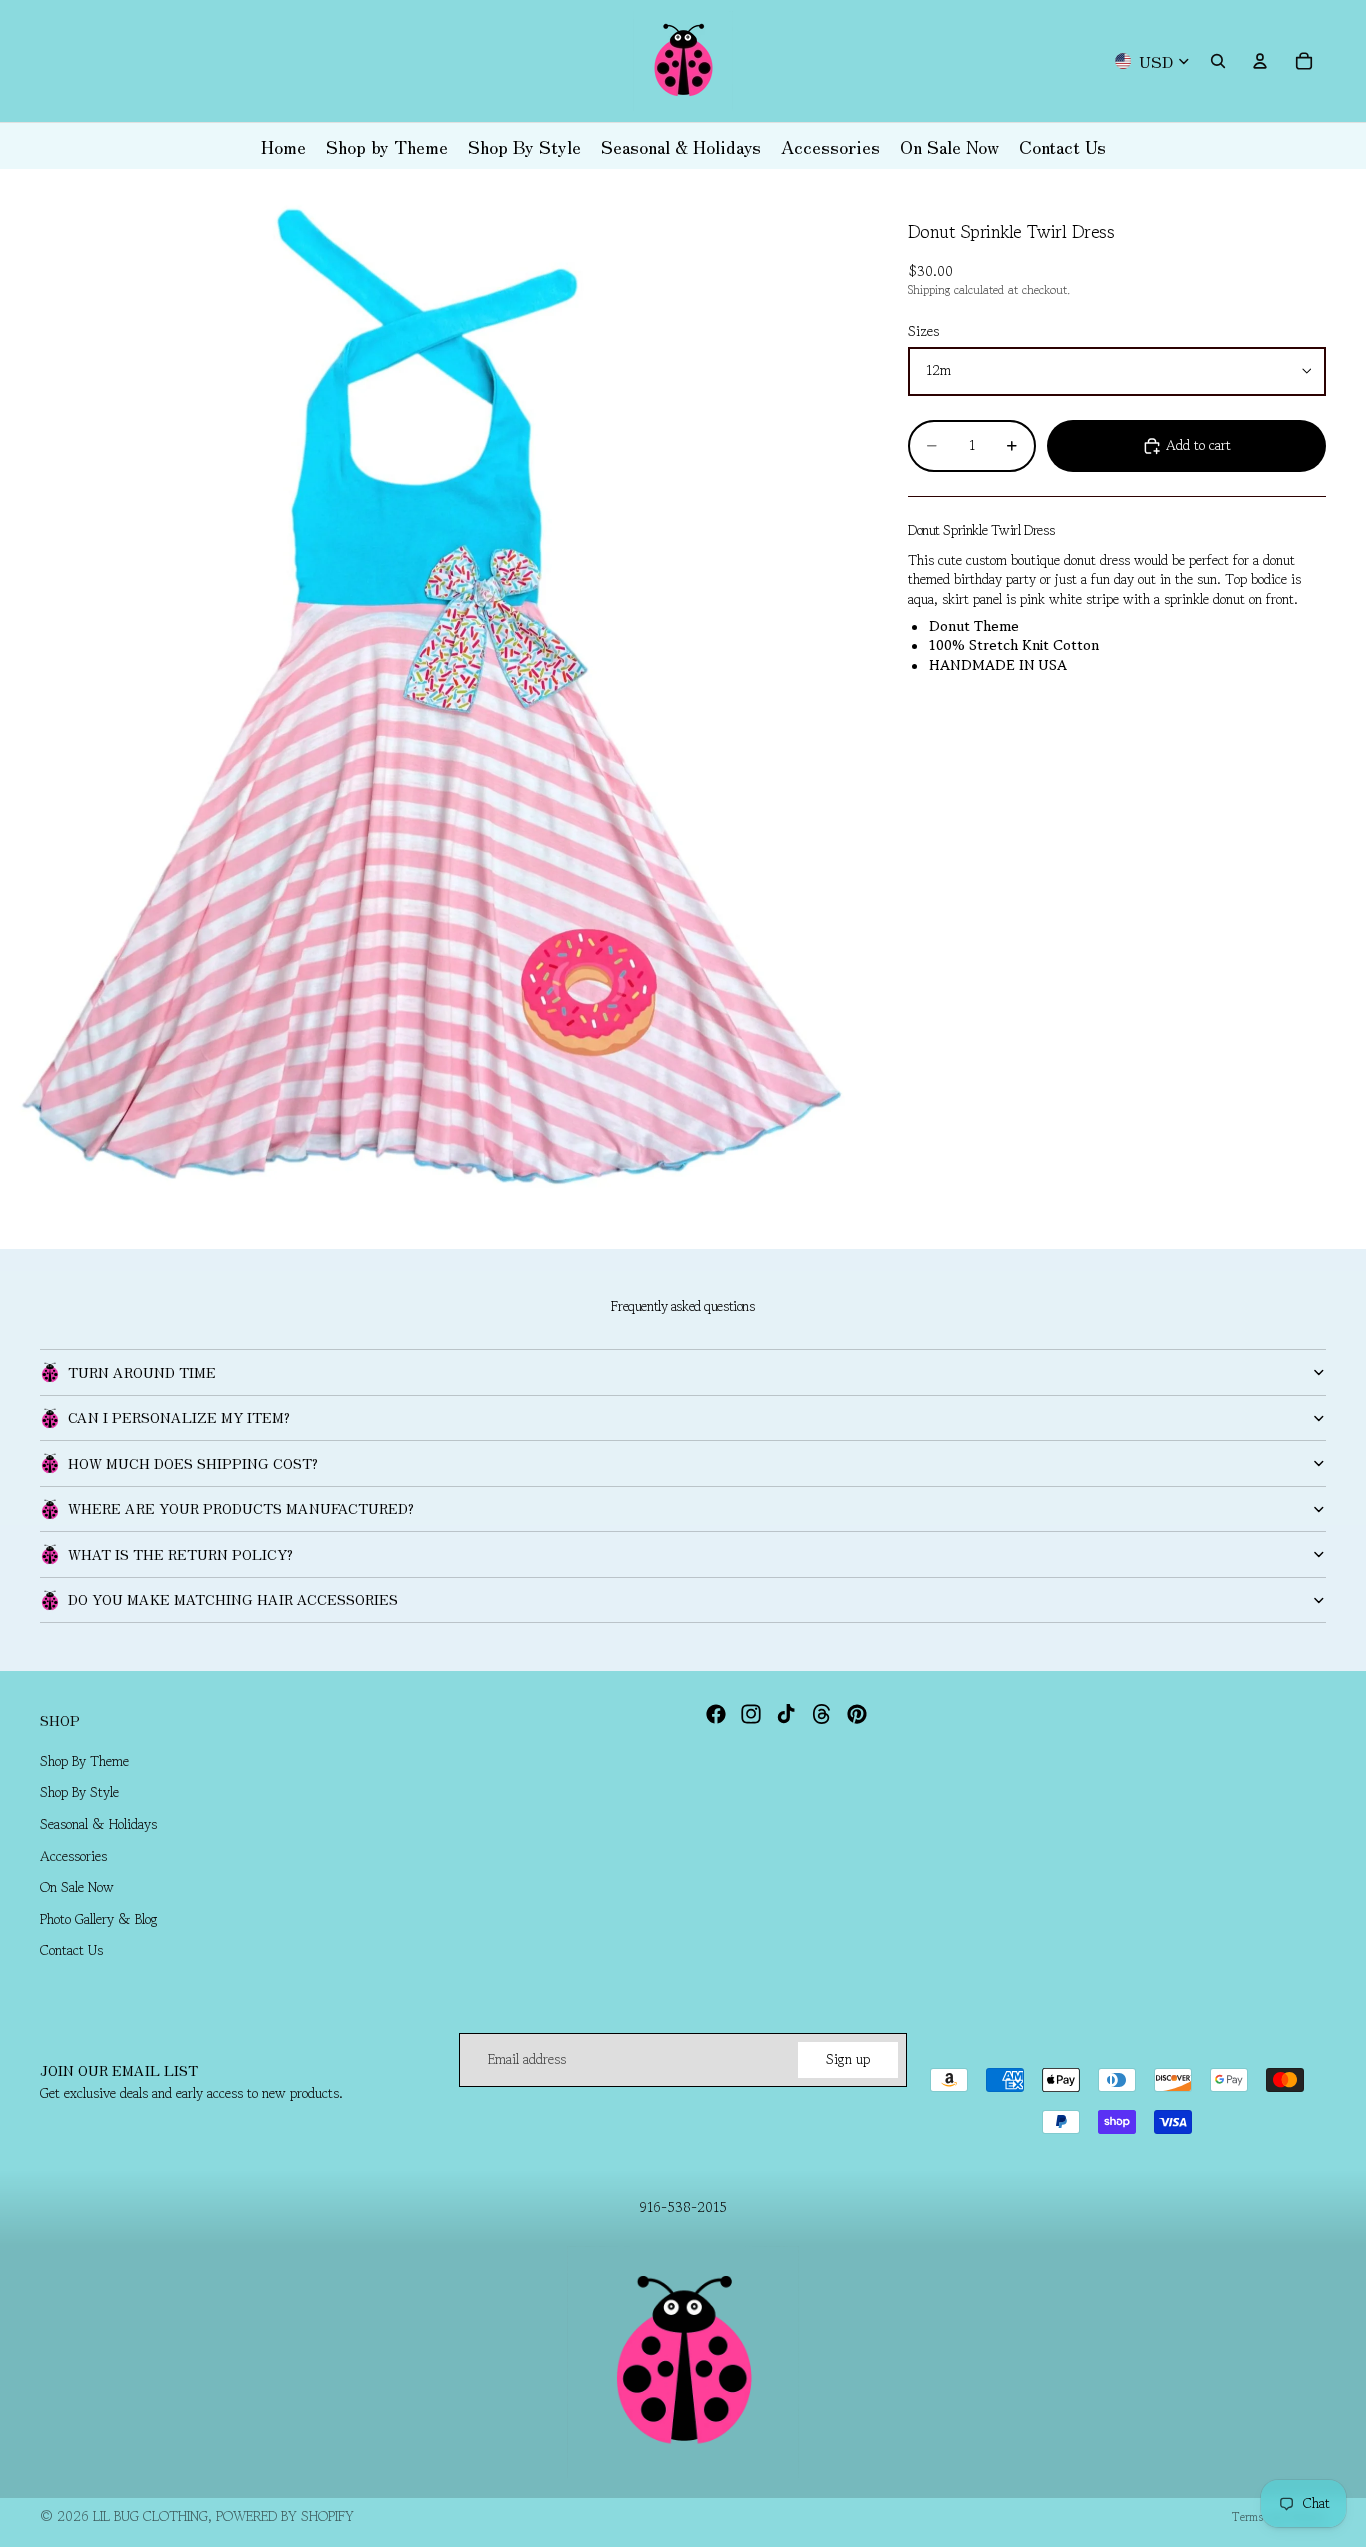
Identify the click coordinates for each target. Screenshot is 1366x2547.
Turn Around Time (142, 1372)
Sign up (848, 2059)
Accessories (73, 1856)
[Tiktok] (786, 1714)
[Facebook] (716, 1714)
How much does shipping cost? (193, 1463)
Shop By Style (79, 1792)
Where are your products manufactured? (241, 1508)
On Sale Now (77, 1887)
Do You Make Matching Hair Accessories (233, 1599)
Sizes (923, 332)
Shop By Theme (84, 1761)
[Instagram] (751, 1714)
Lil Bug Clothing (150, 2516)
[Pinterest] (857, 1714)
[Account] (1260, 61)
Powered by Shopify (285, 2516)
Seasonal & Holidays (98, 1824)
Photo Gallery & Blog (99, 1919)
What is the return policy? (180, 1554)
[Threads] (822, 1714)
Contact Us (71, 1950)
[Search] (1218, 61)
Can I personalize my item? (179, 1417)
